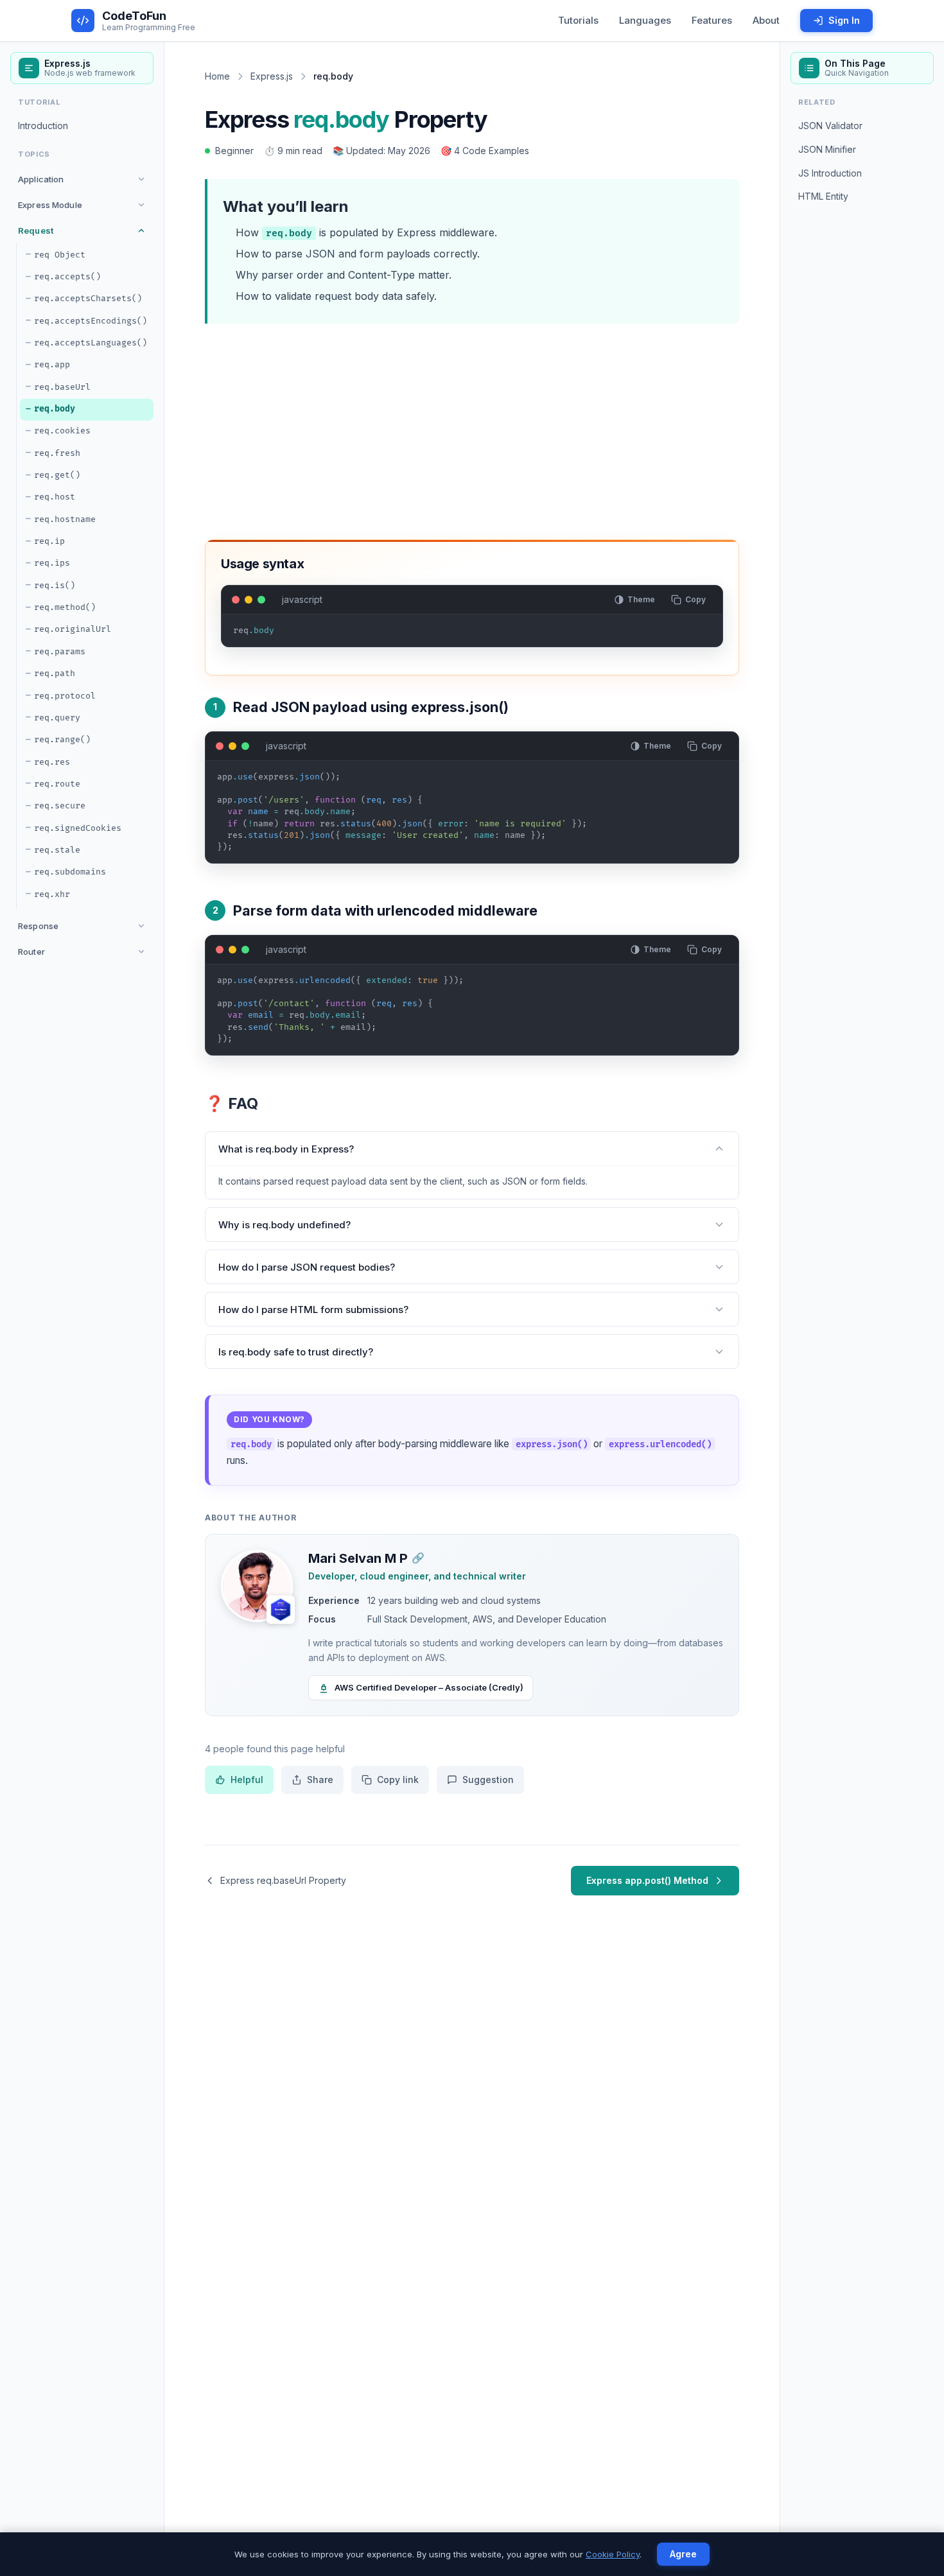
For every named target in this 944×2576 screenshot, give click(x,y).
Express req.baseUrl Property (283, 1880)
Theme (641, 599)
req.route (57, 784)
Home (217, 76)
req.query (57, 718)
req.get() (57, 475)
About (766, 20)
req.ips (52, 563)
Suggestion (488, 1780)
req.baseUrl (62, 387)
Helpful (247, 1780)
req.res (52, 761)
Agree (683, 2554)
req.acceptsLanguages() (91, 343)
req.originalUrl (73, 629)
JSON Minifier (827, 149)
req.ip (49, 541)
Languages (645, 20)
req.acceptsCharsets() (88, 299)
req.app (52, 365)
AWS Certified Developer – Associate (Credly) (429, 1687)
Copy (695, 599)
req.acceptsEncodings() (91, 320)
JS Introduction (830, 172)
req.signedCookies (78, 828)
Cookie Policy (613, 2554)
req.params (60, 652)
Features (712, 20)
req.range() (62, 740)
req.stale (57, 850)
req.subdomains (70, 872)
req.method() (65, 607)
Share (320, 1780)
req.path (55, 674)
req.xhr (52, 894)
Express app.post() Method (647, 1880)
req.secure (60, 806)
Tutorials (578, 20)
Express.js (272, 76)
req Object (60, 254)
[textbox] (472, 636)
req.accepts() (67, 277)
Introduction (43, 126)
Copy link (398, 1780)
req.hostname (65, 519)
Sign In (844, 20)
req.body (55, 409)
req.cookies (62, 431)
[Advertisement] (472, 429)
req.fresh (57, 453)
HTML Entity (823, 196)
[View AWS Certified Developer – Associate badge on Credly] (281, 1610)
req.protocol (65, 695)
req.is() (55, 586)
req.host (55, 497)
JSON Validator (830, 126)
